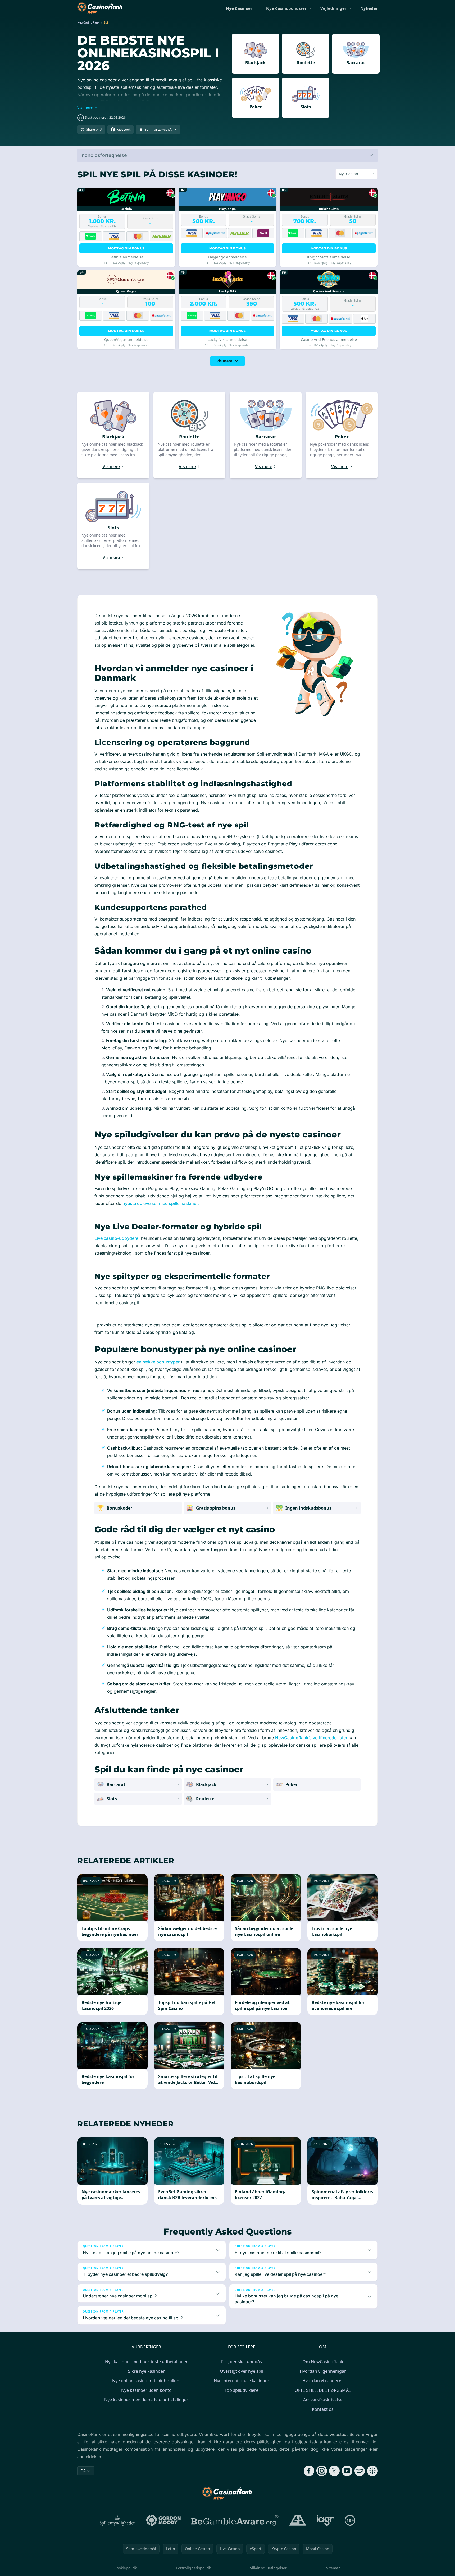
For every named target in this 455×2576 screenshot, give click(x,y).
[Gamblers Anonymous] (298, 2520)
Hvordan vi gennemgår (323, 2371)
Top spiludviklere (242, 2390)
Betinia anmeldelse (126, 257)
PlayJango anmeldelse (227, 257)
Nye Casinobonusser (286, 8)
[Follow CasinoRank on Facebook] (309, 2471)
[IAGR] (325, 2520)
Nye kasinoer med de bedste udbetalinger (146, 2400)
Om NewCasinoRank (323, 2362)
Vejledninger (333, 8)
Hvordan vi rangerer (323, 2381)
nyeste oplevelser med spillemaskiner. (161, 1203)
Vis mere (224, 361)
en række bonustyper (158, 1362)
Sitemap (333, 2568)
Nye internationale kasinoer (242, 2381)
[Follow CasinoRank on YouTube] (347, 2471)
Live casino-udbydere (116, 1238)
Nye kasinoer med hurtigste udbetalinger (146, 2362)
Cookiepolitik (126, 2568)
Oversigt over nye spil (242, 2371)
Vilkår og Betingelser (268, 2568)
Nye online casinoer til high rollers (146, 2381)
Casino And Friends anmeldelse (329, 339)
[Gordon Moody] (163, 2520)
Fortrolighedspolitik (194, 2568)
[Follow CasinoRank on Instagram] (322, 2471)
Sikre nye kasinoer (146, 2371)
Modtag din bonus (126, 248)
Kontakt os (323, 2409)
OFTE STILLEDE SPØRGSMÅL (323, 2390)
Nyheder (369, 8)
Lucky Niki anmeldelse (227, 339)
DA (83, 2471)
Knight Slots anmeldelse (329, 257)
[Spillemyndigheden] (118, 2520)
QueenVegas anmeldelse (126, 339)
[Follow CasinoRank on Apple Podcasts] (372, 2471)
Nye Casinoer (239, 8)
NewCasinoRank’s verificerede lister (311, 1738)
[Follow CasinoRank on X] (334, 2471)
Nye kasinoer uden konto (146, 2390)
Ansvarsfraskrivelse (323, 2400)
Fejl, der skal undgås (242, 2362)
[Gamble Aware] (235, 2520)
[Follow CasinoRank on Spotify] (360, 2471)
